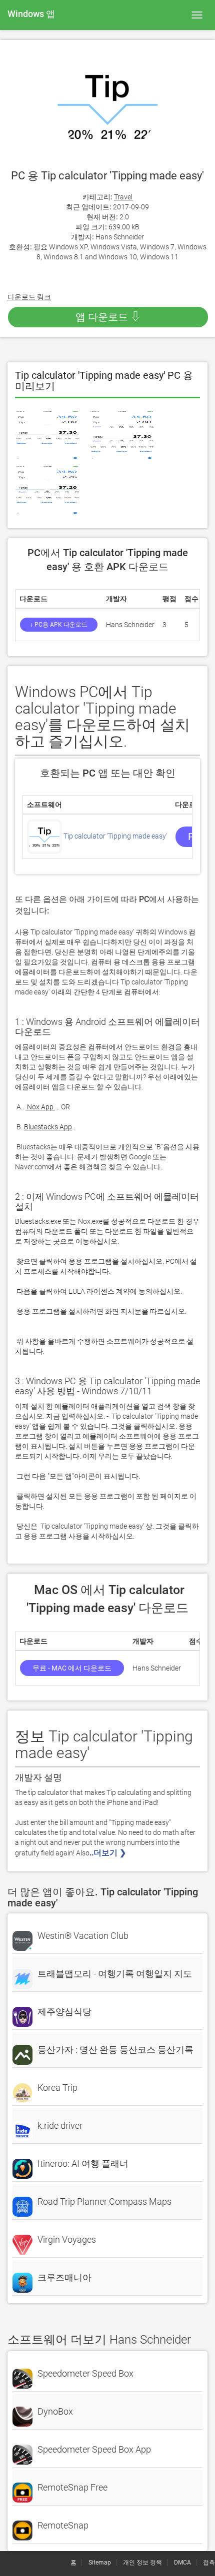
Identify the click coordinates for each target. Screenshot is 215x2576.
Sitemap (100, 2563)
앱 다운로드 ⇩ (108, 317)
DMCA (182, 2563)
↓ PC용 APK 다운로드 (59, 625)
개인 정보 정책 (142, 2563)
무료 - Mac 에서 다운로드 (72, 1668)
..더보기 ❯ (109, 1853)
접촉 (209, 2563)
